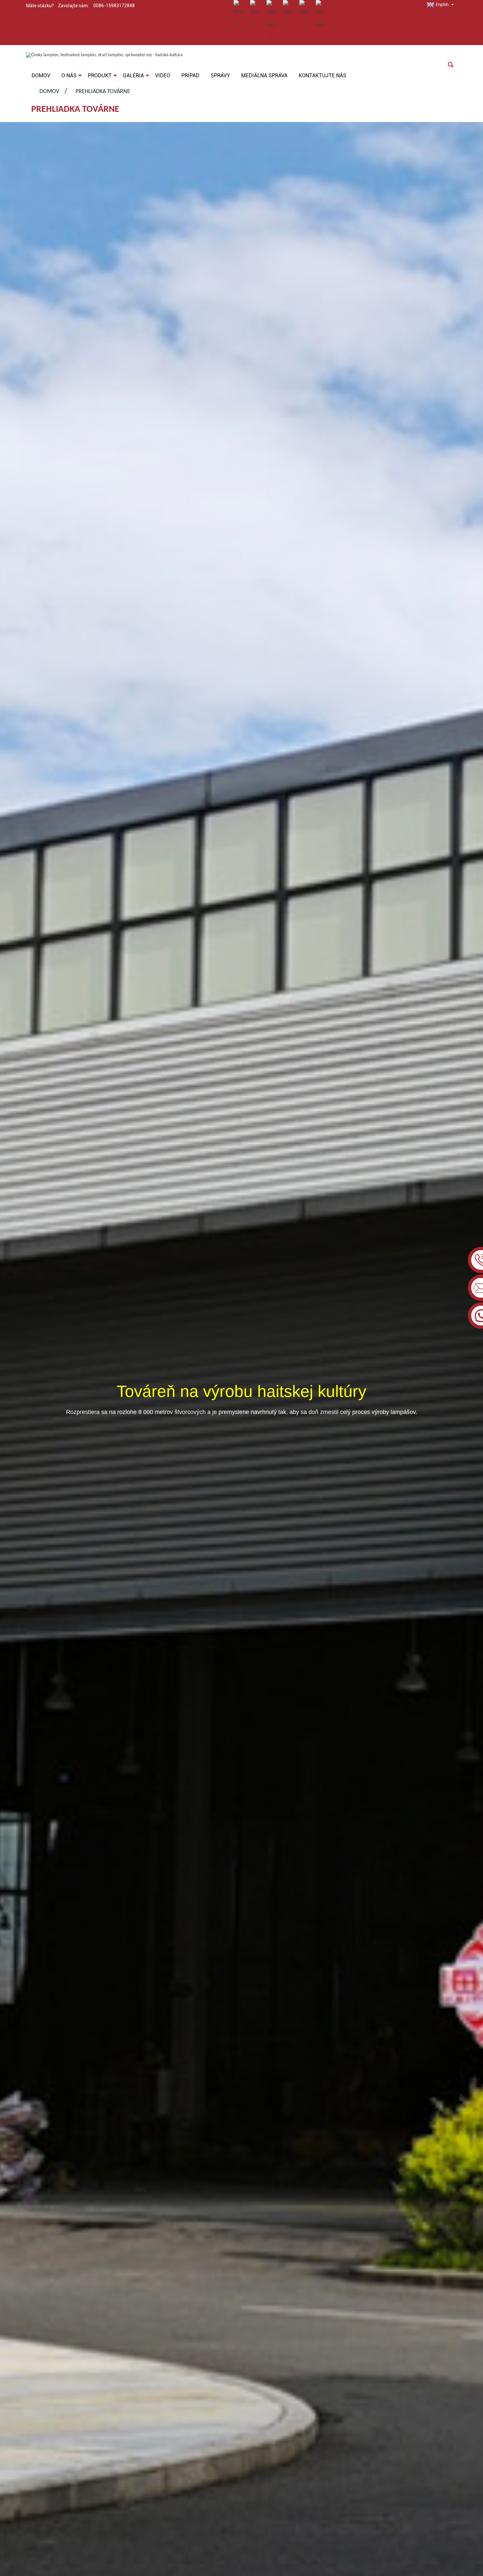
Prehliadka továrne (103, 92)
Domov (49, 92)
